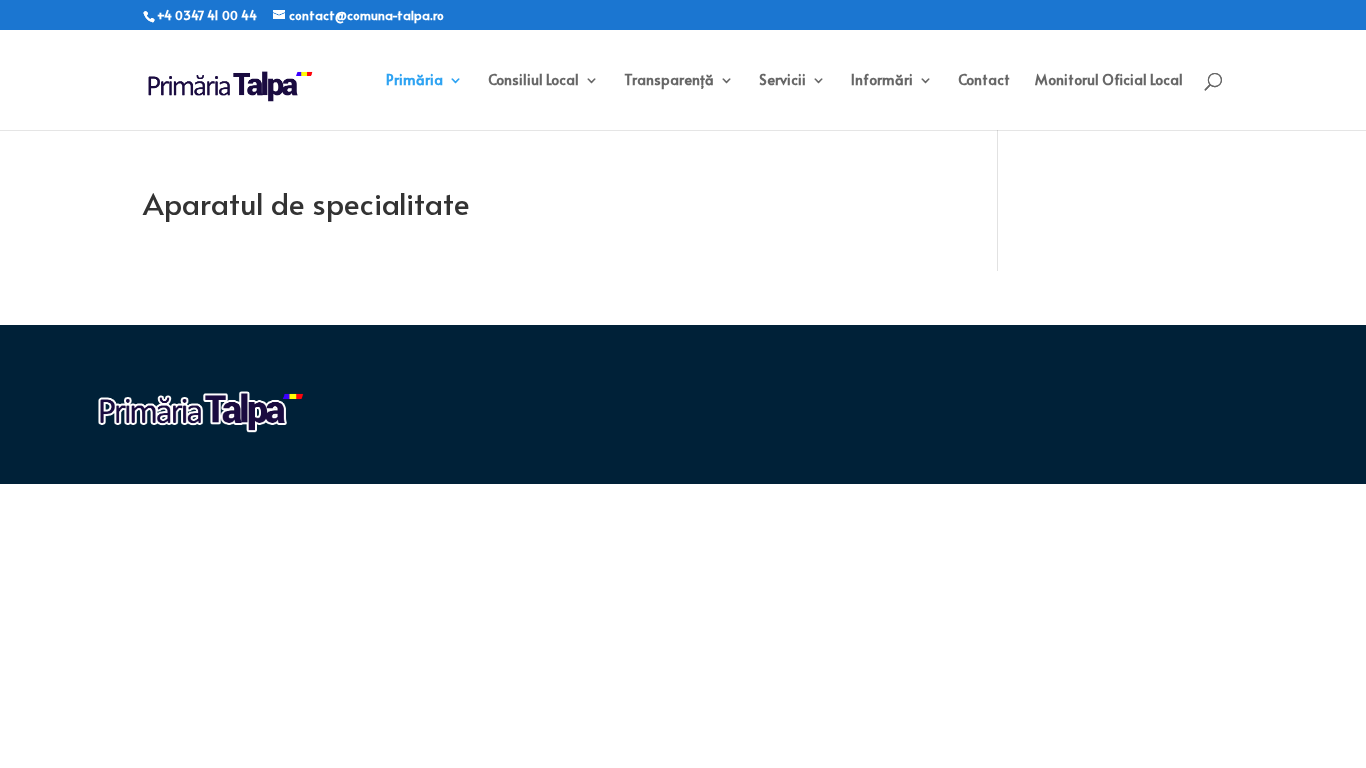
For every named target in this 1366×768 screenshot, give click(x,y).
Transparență (669, 81)
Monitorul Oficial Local (1109, 81)
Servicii (782, 81)
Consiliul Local (533, 81)
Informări (882, 81)
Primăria (414, 81)
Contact (984, 81)
